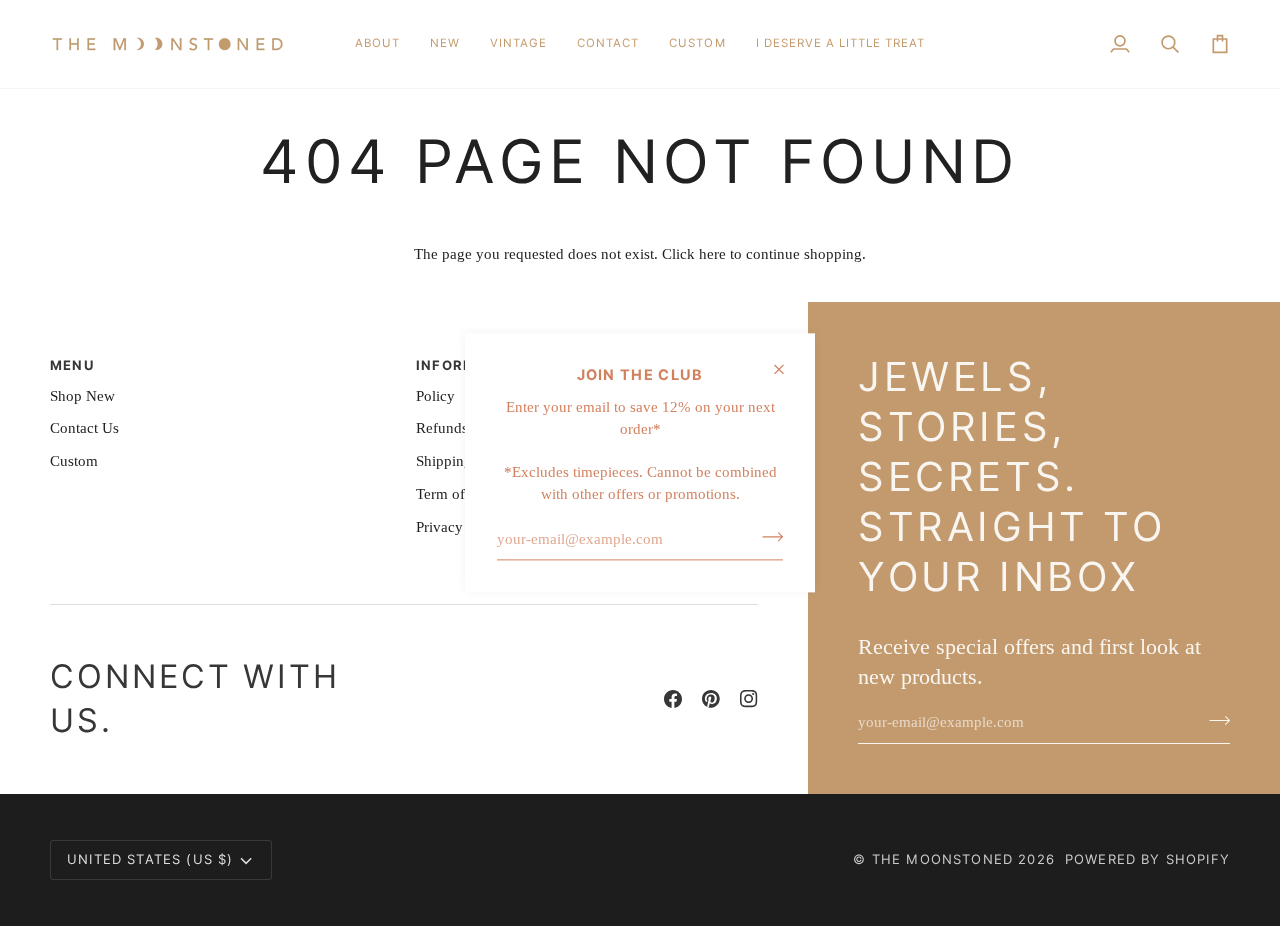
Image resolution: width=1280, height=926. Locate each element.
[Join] (766, 537)
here (712, 254)
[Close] (787, 369)
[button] (445, 44)
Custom (74, 461)
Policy (435, 396)
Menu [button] (72, 365)
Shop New (82, 396)
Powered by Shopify (1147, 859)
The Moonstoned (942, 859)
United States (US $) (150, 859)
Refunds (442, 428)
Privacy (439, 527)
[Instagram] (749, 699)
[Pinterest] (711, 699)
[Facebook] (673, 699)
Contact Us (84, 428)
